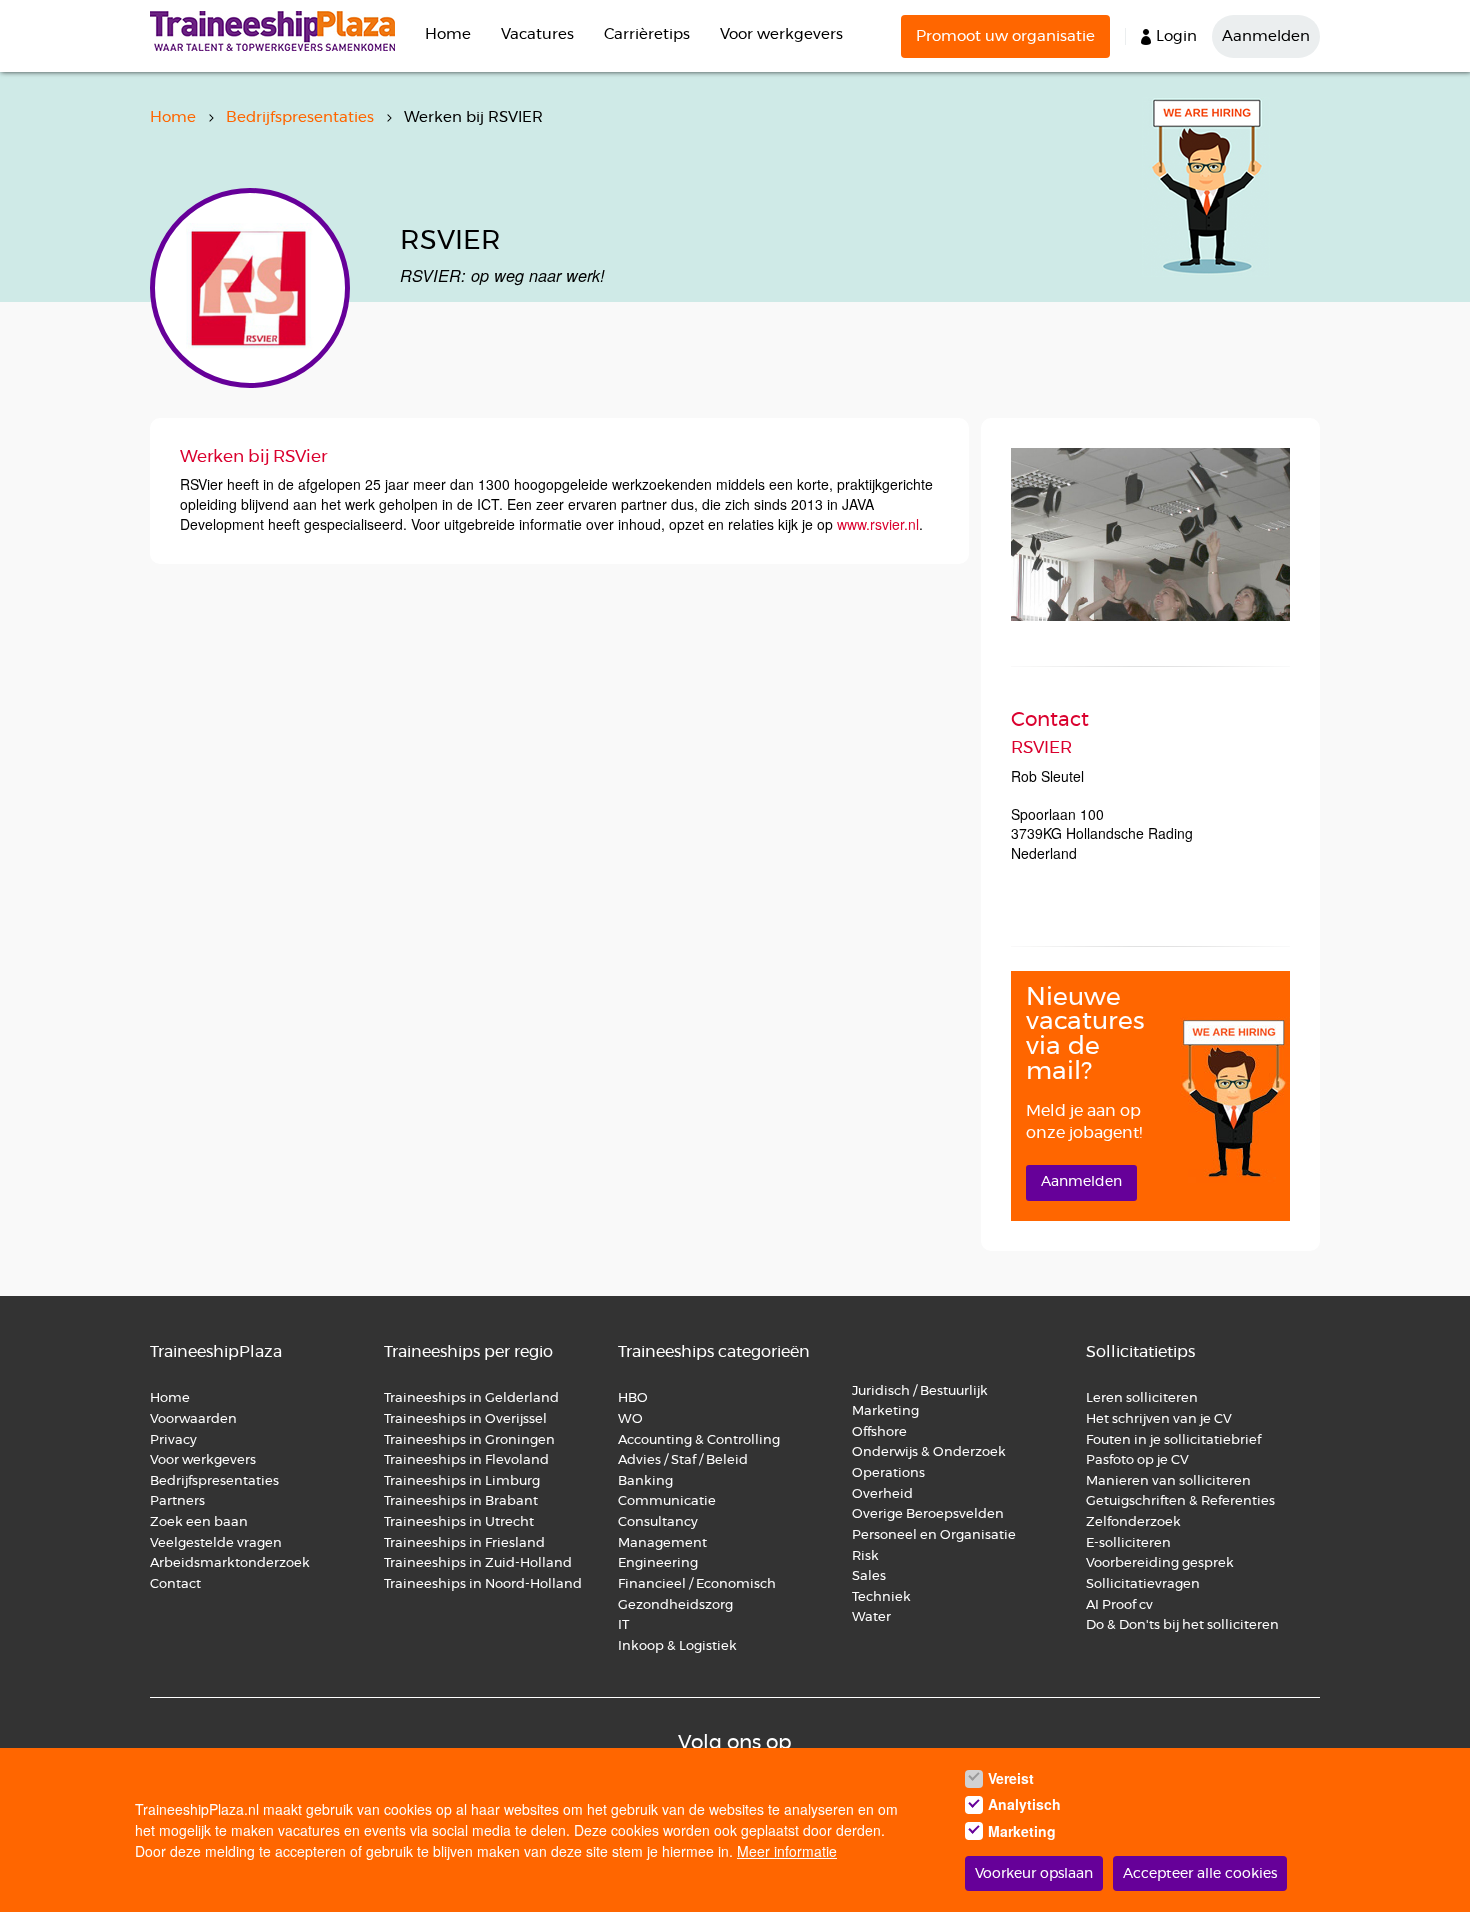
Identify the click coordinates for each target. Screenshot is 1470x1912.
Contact (175, 1584)
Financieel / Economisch (697, 1584)
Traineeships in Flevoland (466, 1460)
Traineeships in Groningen (469, 1440)
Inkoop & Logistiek (677, 1646)
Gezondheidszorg (675, 1605)
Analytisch (1024, 1805)
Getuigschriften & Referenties (1180, 1501)
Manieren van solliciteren (1168, 1481)
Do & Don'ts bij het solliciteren (1182, 1625)
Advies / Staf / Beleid (683, 1460)
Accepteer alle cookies (1200, 1874)
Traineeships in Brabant (461, 1501)
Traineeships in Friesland (464, 1543)
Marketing (887, 1411)
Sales (869, 1576)
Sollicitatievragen (1143, 1584)
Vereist (1011, 1778)
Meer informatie (787, 1851)
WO (630, 1419)
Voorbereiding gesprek (1160, 1563)
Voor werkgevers (781, 34)
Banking (645, 1481)
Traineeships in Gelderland (471, 1398)
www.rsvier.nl (878, 524)
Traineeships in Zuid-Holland (478, 1563)
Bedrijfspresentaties (300, 117)
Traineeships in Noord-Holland (483, 1584)
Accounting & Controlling (699, 1440)
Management (662, 1543)
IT (623, 1625)
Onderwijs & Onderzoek (929, 1452)
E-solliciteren (1128, 1543)
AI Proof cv (1119, 1605)
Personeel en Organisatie (934, 1535)
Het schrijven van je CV (1159, 1419)
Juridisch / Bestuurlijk (920, 1391)
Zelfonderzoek (1133, 1522)
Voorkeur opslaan (1034, 1874)
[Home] (280, 31)
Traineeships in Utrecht (459, 1522)
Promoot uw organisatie (1005, 36)
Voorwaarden (193, 1419)
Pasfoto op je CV (1137, 1460)
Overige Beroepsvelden (928, 1514)
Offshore (879, 1432)
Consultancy (658, 1522)
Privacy (173, 1440)
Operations (888, 1473)
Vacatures (537, 34)
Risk (865, 1556)
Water (871, 1617)
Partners (177, 1501)
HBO (633, 1398)
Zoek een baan (199, 1522)
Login (1176, 36)
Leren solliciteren (1142, 1398)
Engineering (658, 1563)
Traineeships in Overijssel (465, 1419)
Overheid (882, 1494)
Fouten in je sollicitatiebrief (1173, 1440)
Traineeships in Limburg (462, 1481)
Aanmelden (1266, 36)
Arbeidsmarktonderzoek (230, 1563)
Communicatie (667, 1501)
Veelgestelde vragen (216, 1543)
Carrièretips (647, 34)
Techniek (881, 1597)
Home (448, 34)
